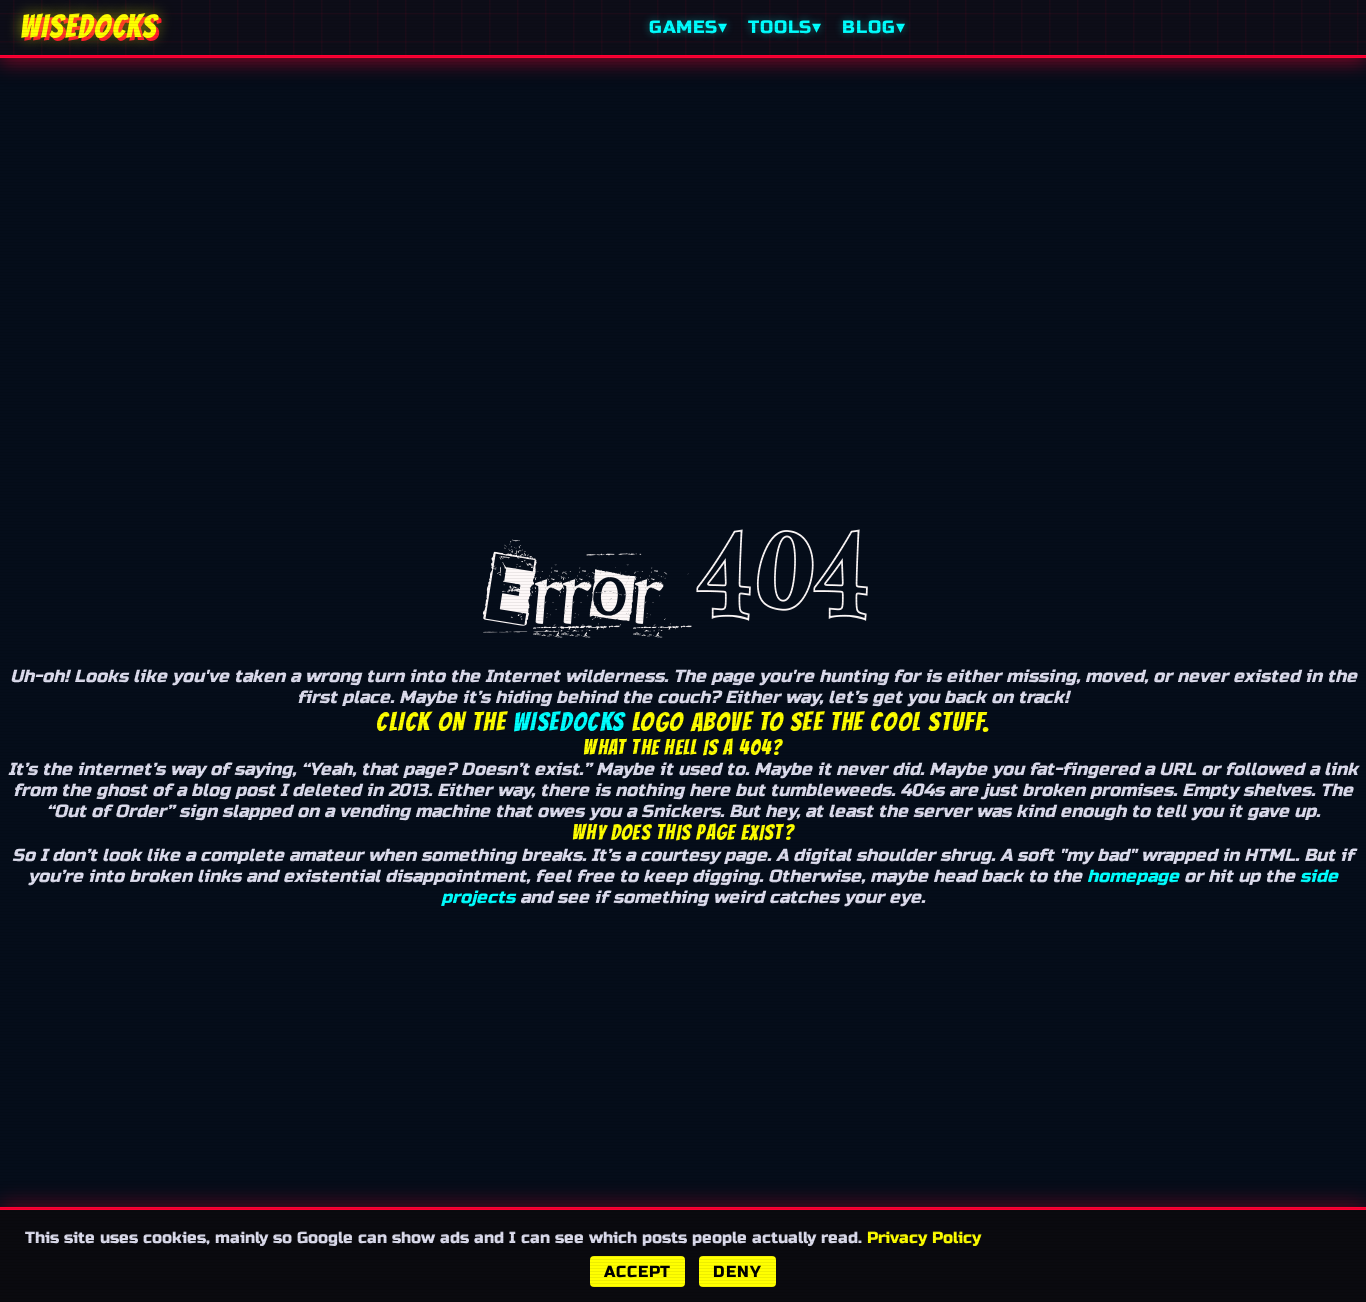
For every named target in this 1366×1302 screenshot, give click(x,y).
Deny (737, 1271)
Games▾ (688, 27)
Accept (637, 1271)
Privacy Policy (924, 1237)
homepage (1133, 876)
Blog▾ (873, 27)
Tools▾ (785, 27)
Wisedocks (569, 722)
